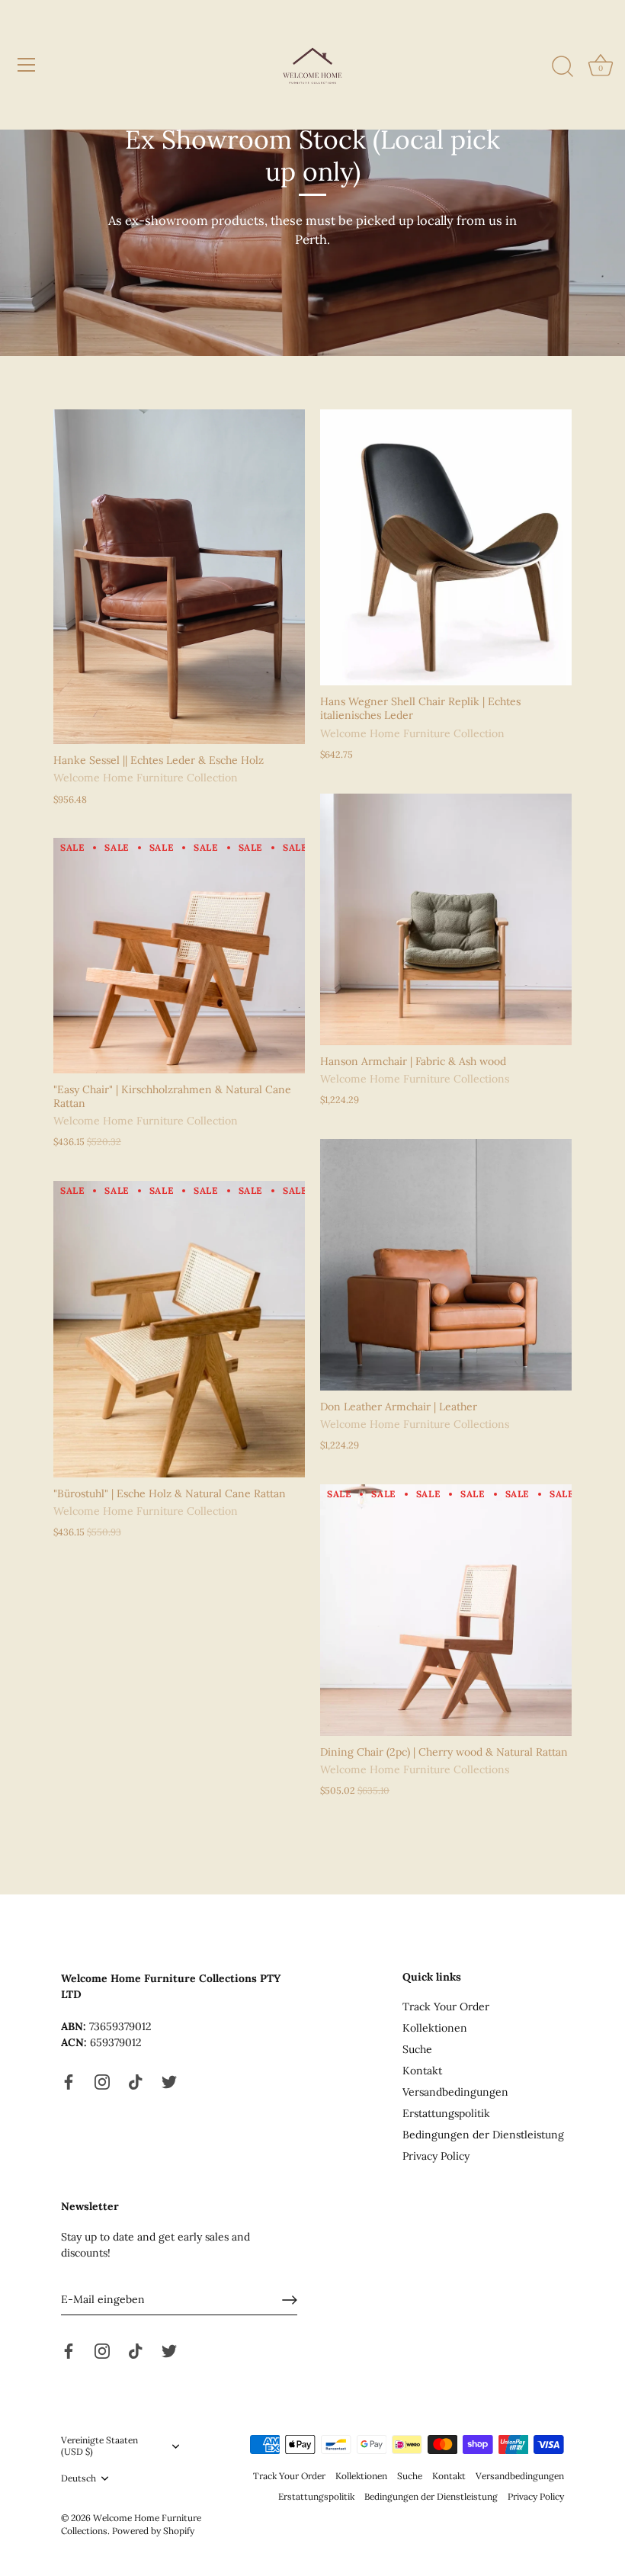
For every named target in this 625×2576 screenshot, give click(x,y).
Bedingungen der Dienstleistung (483, 2135)
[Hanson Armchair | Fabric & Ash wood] (446, 919)
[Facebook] (69, 2081)
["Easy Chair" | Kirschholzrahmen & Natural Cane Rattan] (179, 955)
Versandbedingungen (455, 2092)
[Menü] (27, 65)
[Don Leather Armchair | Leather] (446, 1265)
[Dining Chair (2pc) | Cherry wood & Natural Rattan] (446, 1610)
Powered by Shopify (153, 2531)
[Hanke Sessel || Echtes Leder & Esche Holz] (179, 577)
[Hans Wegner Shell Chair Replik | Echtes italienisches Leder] (446, 548)
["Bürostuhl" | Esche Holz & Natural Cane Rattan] (179, 1329)
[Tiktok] (136, 2081)
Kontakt (422, 2071)
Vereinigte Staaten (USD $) (99, 2446)
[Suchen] (562, 67)
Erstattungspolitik (446, 2113)
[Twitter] (169, 2081)
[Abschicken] (290, 2300)
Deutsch (79, 2478)
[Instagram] (102, 2081)
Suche (417, 2049)
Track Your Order (446, 2007)
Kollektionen (435, 2028)
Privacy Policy (436, 2156)
